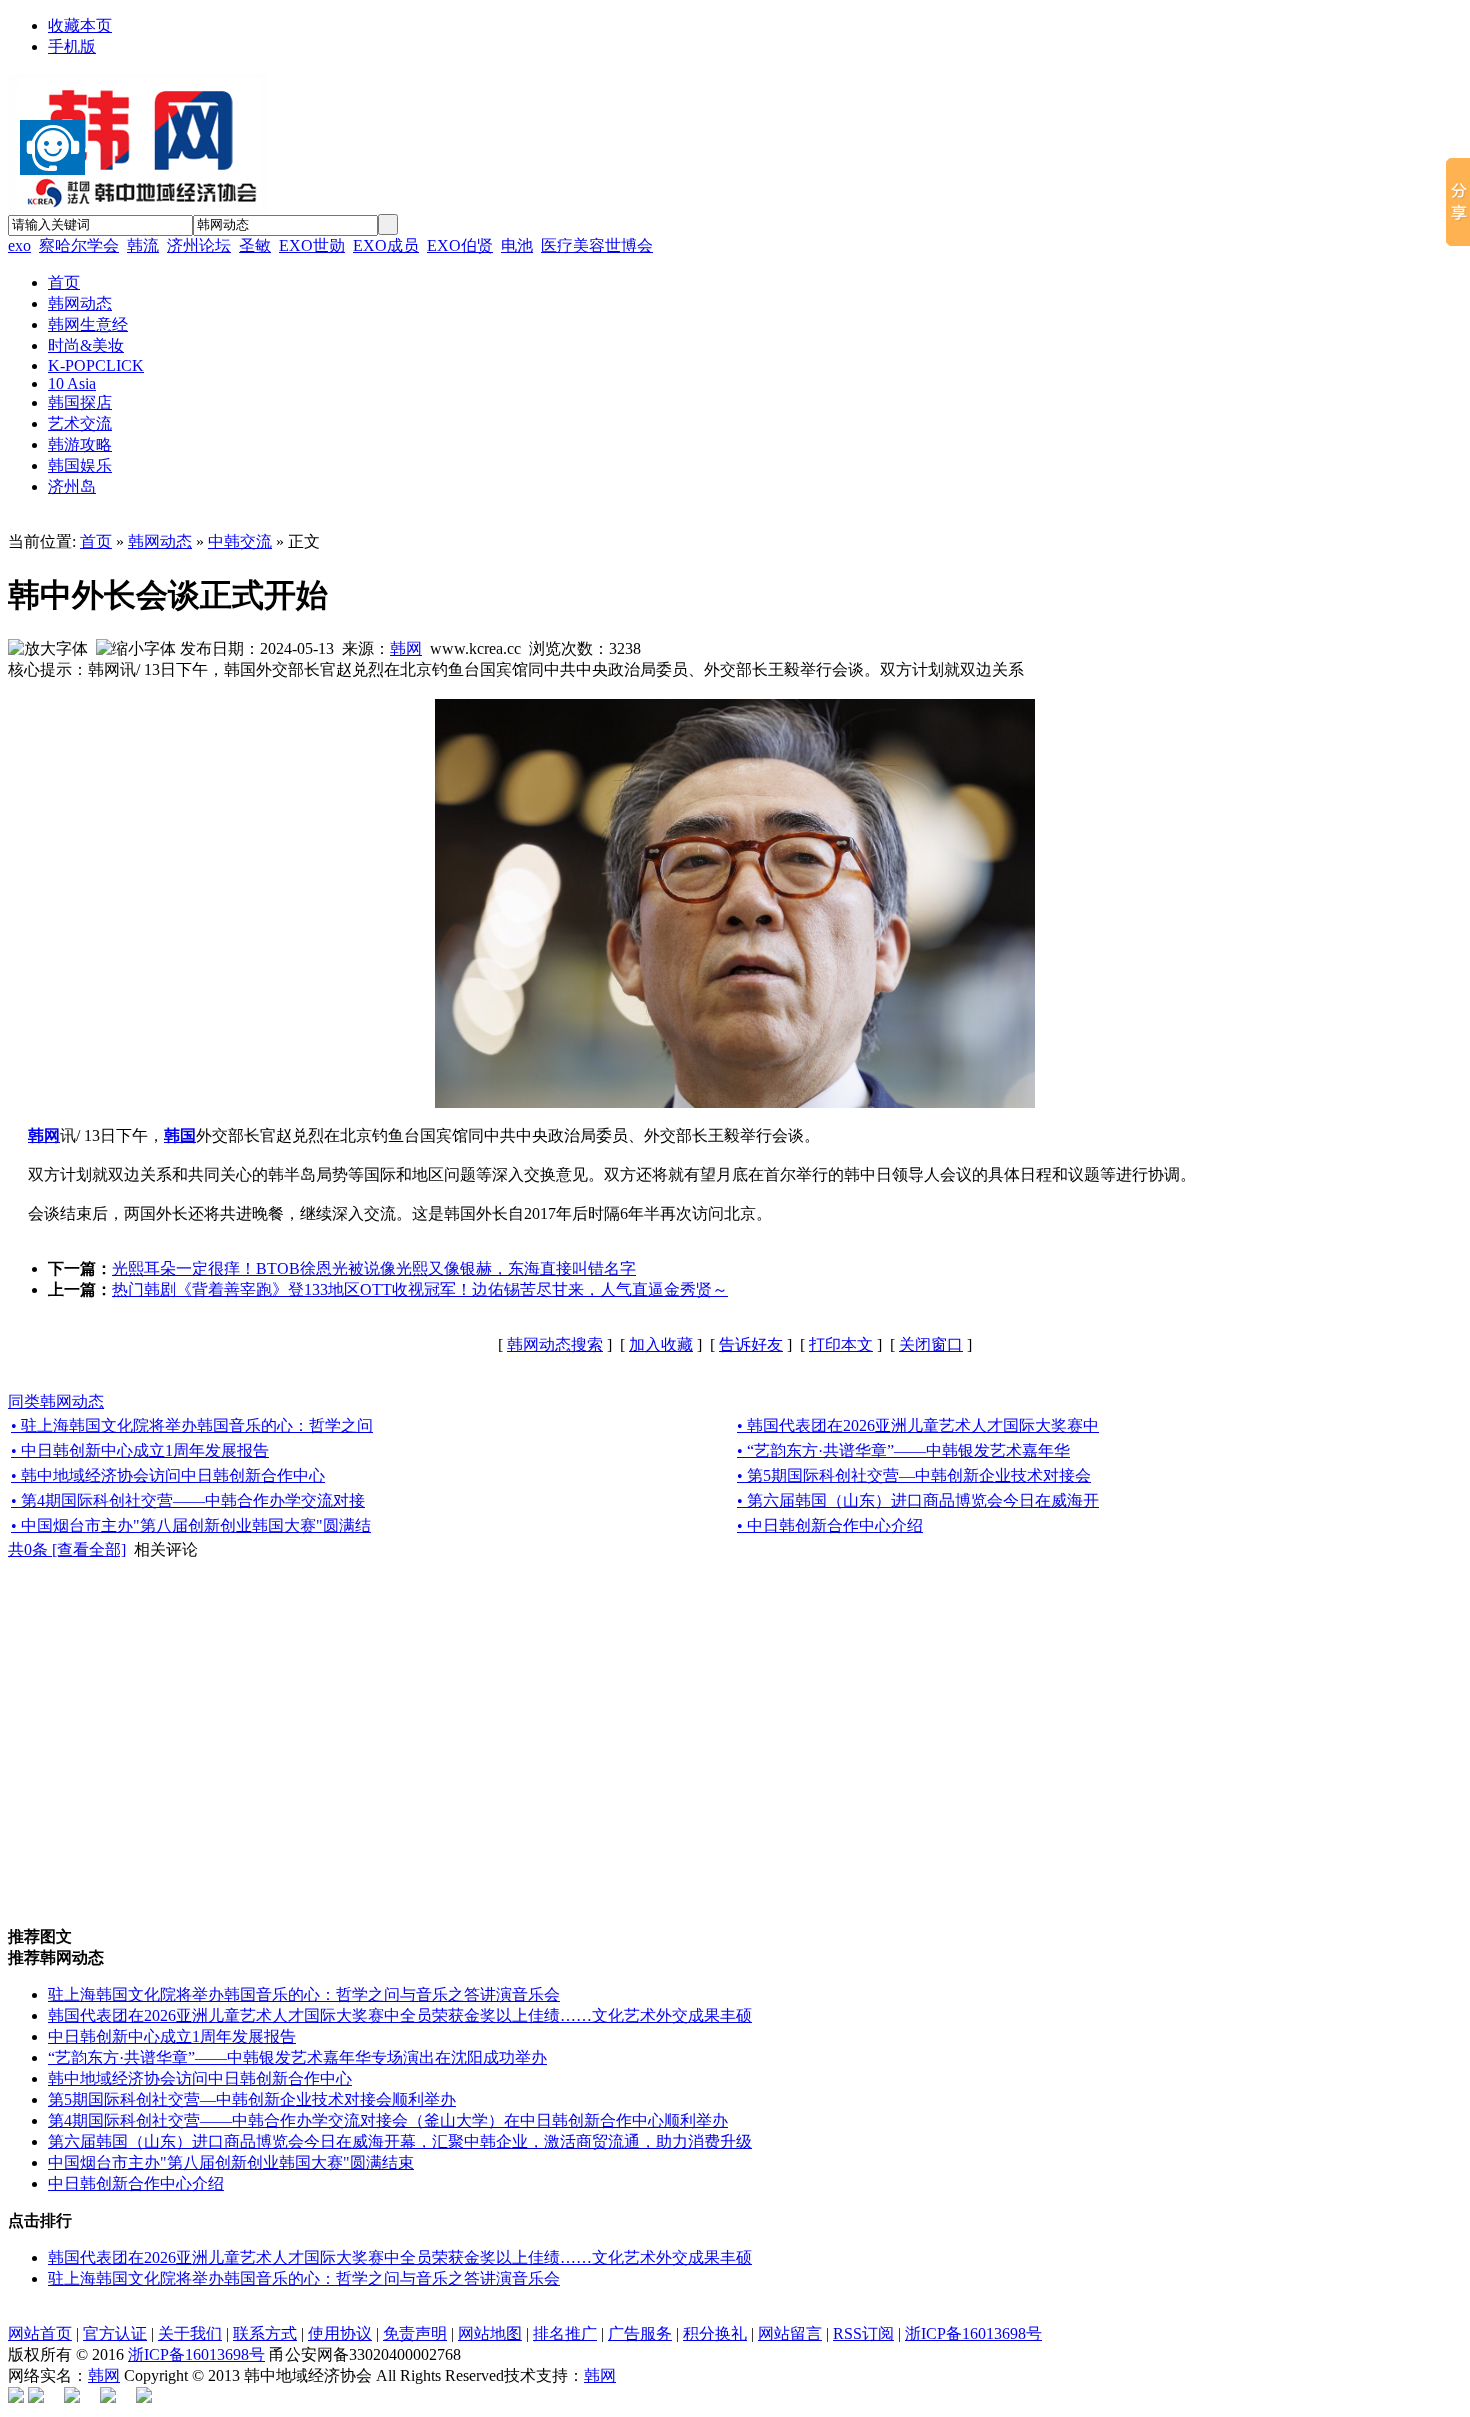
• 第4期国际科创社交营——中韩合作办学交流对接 (188, 1500)
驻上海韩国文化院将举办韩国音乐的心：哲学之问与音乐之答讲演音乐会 (304, 1994)
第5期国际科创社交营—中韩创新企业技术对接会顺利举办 (252, 2099)
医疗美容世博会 (597, 245)
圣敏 (255, 245)
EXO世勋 (312, 245)
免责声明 (415, 2333)
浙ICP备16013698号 (973, 2333)
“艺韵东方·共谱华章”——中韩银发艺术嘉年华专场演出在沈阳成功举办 (297, 2057)
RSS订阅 (863, 2333)
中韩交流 (240, 541)
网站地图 (490, 2333)
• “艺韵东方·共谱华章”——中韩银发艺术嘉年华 (903, 1450)
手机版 (72, 46)
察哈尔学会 (79, 245)
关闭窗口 (931, 1344)
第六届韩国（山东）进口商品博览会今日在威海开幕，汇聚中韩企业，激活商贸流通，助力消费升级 (400, 2141)
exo (19, 245)
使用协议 (340, 2333)
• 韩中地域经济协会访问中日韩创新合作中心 (168, 1475)
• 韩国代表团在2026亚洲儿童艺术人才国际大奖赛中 (918, 1425)
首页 (96, 541)
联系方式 (265, 2333)
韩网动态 (160, 541)
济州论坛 (199, 245)
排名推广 (565, 2333)
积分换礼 (715, 2333)
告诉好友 (751, 1344)
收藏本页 (80, 25)
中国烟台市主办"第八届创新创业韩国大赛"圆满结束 (231, 2162)
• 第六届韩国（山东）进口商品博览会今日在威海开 (918, 1500)
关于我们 (190, 2333)
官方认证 (115, 2333)
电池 (517, 245)
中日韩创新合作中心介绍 (136, 2183)
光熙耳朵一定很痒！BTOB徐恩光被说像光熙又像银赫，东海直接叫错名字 (374, 1268)
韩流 (143, 245)
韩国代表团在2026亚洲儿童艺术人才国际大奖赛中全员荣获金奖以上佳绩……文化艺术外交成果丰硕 (400, 2015)
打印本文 (841, 1344)
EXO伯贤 (460, 245)
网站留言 (790, 2333)
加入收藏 (661, 1344)
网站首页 (40, 2333)
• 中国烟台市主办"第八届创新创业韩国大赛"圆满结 (191, 1525)
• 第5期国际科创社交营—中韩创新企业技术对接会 (914, 1475)
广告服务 (640, 2333)
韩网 (406, 648)
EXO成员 (386, 245)
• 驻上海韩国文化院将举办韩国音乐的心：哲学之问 (192, 1425)
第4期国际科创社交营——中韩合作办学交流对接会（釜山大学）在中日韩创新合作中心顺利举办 (388, 2120)
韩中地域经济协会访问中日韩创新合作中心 (200, 2078)
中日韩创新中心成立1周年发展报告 (172, 2036)
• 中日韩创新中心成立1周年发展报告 (140, 1450)
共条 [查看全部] (67, 1549)
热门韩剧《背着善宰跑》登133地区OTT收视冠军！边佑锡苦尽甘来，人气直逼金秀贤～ (420, 1289)
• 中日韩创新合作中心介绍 (830, 1525)
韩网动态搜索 (555, 1344)
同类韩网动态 (56, 1401)
